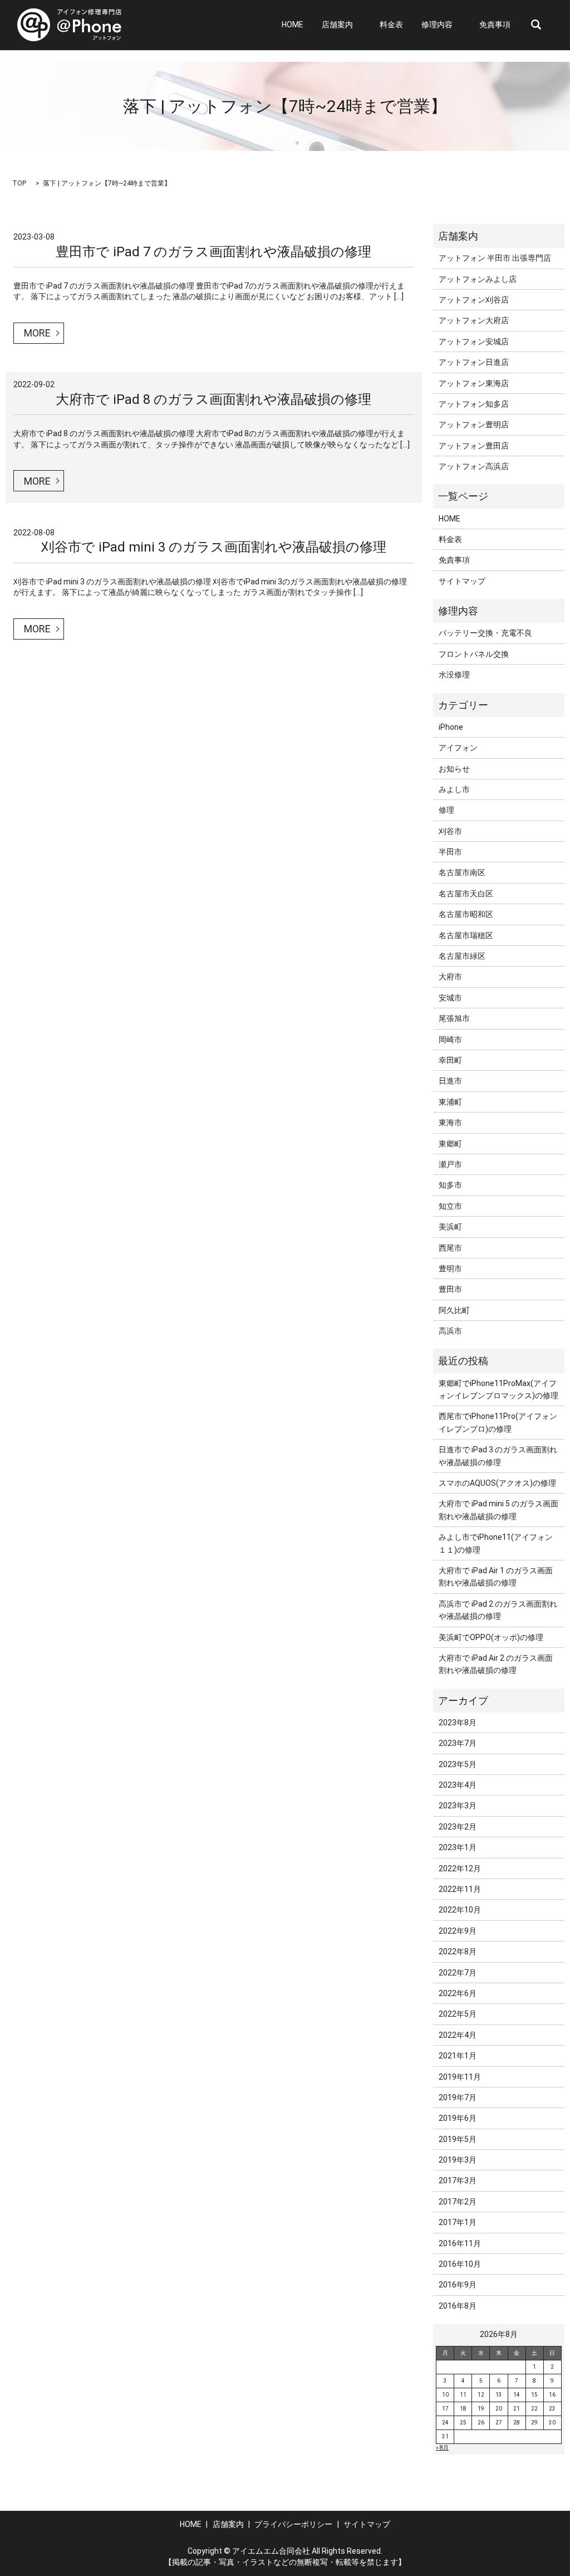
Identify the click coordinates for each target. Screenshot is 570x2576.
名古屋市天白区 (466, 894)
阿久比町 (454, 1310)
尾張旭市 (454, 1018)
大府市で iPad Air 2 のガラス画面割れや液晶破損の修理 (496, 1664)
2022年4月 (458, 2035)
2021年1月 (458, 2056)
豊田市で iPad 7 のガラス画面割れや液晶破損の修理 (213, 252)
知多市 (450, 1185)
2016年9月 (458, 2285)
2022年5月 (458, 2014)
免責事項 (495, 25)
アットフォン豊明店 (474, 425)
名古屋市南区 (462, 872)
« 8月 (442, 2448)
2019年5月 (458, 2139)
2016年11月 (460, 2243)
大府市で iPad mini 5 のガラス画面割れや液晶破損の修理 (498, 1510)
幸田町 (450, 1060)
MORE (37, 333)
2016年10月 (460, 2264)
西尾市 (450, 1248)
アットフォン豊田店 (474, 446)
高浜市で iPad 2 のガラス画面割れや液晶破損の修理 (498, 1610)
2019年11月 (460, 2077)
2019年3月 (458, 2160)
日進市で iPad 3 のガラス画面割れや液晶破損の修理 (498, 1456)
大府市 (450, 977)
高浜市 (450, 1331)
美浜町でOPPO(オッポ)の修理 (491, 1637)
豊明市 (450, 1269)
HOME (293, 25)
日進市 (450, 1081)
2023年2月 (458, 1827)
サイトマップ (462, 581)
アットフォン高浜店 (474, 466)
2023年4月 (458, 1785)
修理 (446, 810)
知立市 (450, 1206)
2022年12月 (460, 1868)
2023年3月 (458, 1806)
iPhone (451, 727)
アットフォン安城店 (474, 341)
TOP (19, 183)
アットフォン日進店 (474, 362)
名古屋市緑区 (462, 956)
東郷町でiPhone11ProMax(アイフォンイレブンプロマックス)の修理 (498, 1389)
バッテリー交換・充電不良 (485, 633)
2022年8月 (458, 1951)
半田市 (450, 852)
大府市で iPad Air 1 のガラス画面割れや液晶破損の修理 (496, 1577)
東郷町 (450, 1144)
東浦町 (450, 1102)
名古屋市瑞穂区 (466, 935)
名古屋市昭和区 (466, 914)
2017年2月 (458, 2202)
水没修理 (454, 675)
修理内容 (437, 25)
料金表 (391, 25)
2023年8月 (458, 1723)
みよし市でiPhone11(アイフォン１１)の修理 (496, 1543)
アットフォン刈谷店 (474, 300)
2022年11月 (460, 1889)
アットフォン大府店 (474, 320)
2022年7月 (458, 1973)
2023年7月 (458, 1743)
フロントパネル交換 (474, 654)
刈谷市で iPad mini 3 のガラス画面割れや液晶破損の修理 (214, 547)
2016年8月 (458, 2306)
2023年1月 (458, 1847)
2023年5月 (458, 1764)
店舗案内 (337, 25)
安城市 (450, 998)
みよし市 (454, 789)
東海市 (450, 1123)
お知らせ (454, 769)
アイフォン (458, 748)
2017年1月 (458, 2222)
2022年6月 (458, 1993)
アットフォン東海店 (474, 383)
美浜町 (450, 1227)
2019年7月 (458, 2097)
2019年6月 (458, 2118)
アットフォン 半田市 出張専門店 (495, 258)
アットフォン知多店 (474, 404)
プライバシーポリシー (293, 2524)
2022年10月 (460, 1910)
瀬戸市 (450, 1164)
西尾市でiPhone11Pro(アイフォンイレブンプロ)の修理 (498, 1422)
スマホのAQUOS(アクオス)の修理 (497, 1483)
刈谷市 (450, 831)
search (536, 25)
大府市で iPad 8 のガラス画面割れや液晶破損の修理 (213, 399)
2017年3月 (458, 2180)
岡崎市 (450, 1040)
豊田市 (450, 1289)
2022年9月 (458, 1931)
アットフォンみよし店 (478, 279)
